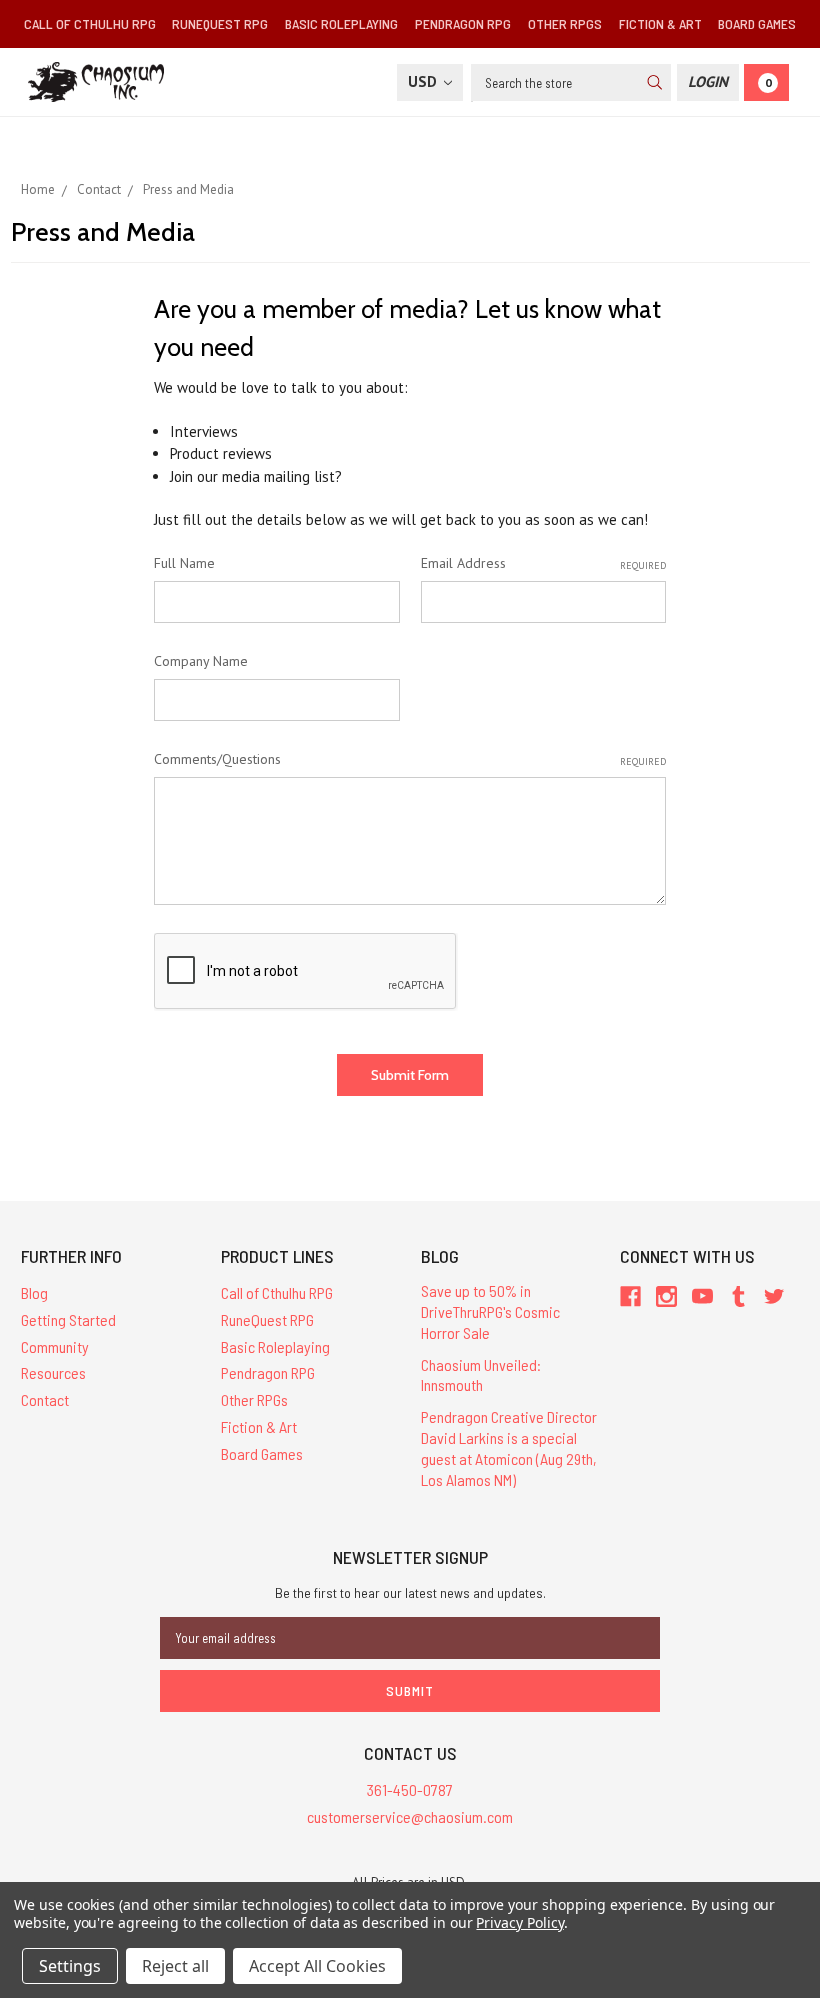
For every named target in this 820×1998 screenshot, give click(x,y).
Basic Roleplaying (341, 23)
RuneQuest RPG (220, 23)
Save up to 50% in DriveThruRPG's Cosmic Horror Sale (490, 1311)
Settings (70, 1966)
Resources (53, 1372)
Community (55, 1346)
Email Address (543, 563)
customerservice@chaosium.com (410, 1816)
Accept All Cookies (317, 1966)
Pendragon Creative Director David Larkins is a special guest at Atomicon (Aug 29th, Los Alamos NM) (509, 1447)
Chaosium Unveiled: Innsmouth (481, 1375)
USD (424, 81)
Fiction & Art (660, 23)
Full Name (184, 563)
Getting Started (68, 1319)
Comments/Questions (410, 759)
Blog (34, 1292)
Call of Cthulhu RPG (90, 23)
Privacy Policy (519, 1922)
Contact (45, 1399)
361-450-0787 (410, 1789)
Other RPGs (565, 23)
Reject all (175, 1966)
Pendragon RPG (463, 23)
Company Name (201, 661)
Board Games (757, 23)
